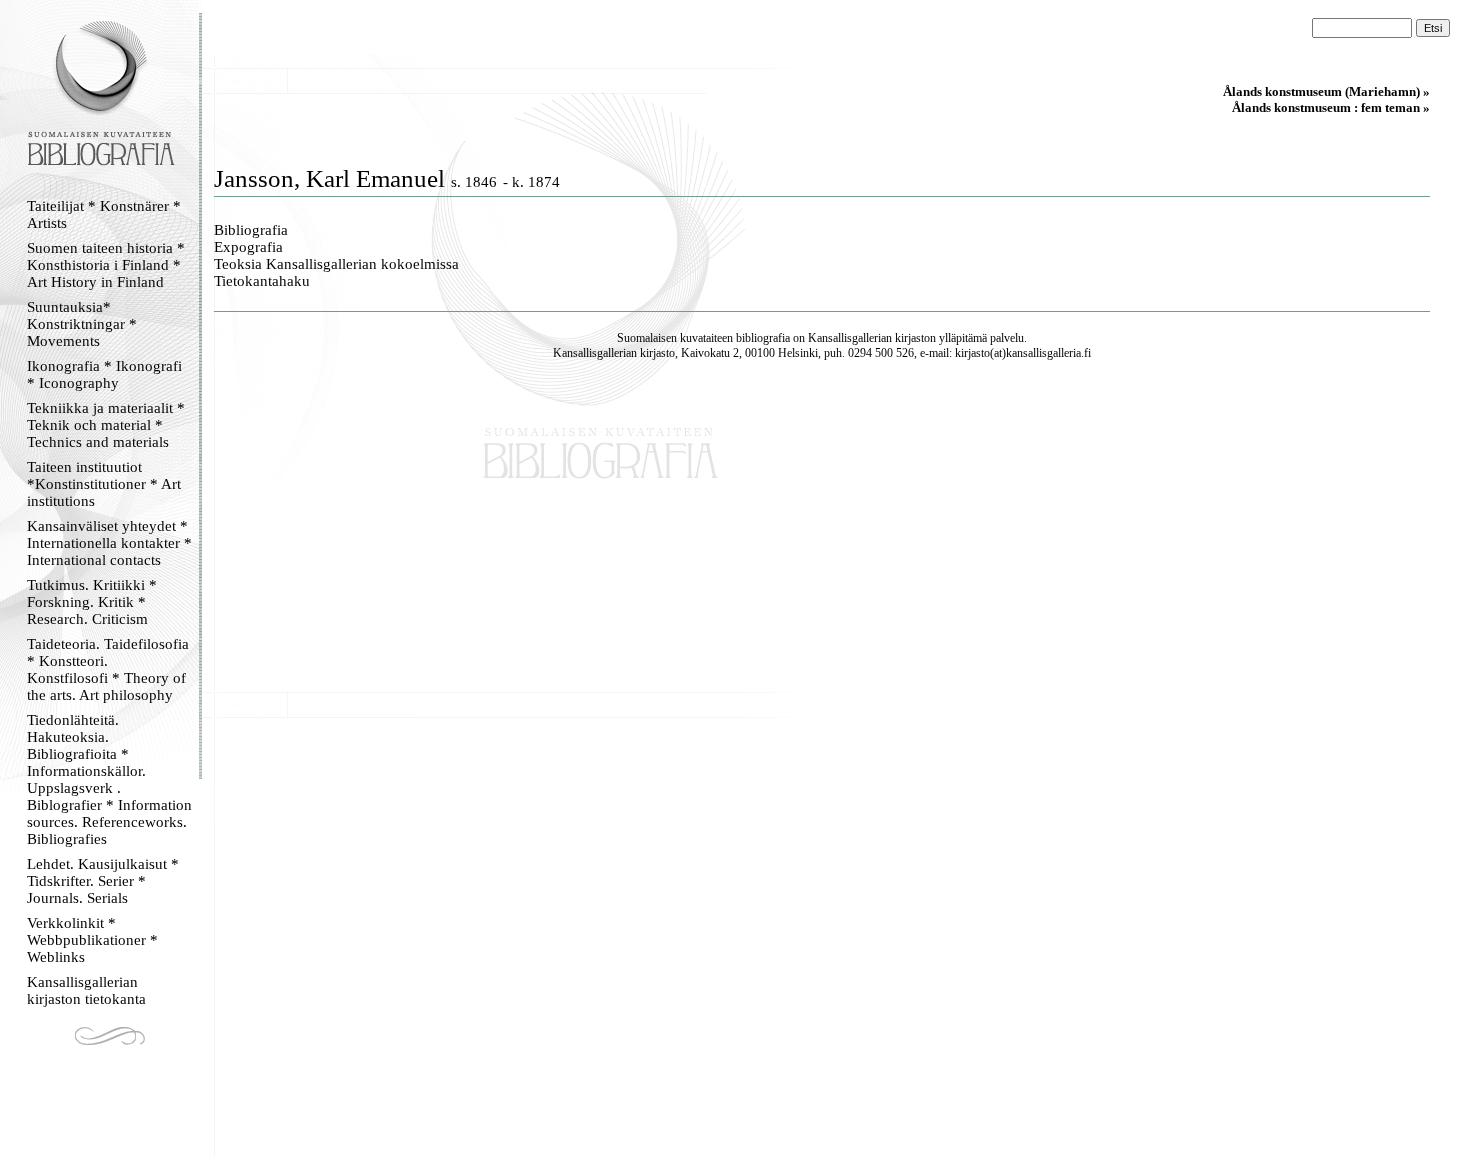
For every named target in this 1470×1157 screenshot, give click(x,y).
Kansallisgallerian (850, 338)
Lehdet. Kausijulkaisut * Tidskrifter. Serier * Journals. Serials (103, 881)
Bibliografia (251, 230)
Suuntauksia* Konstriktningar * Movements (82, 324)
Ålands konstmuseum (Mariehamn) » (1326, 91)
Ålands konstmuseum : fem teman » (1331, 107)
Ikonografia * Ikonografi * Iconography (104, 374)
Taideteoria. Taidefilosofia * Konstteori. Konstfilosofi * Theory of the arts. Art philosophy (108, 669)
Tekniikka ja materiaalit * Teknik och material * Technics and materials (106, 425)
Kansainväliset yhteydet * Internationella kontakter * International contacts (109, 543)
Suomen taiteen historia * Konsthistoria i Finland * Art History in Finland (106, 265)
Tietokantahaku (262, 281)
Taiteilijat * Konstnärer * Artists (104, 214)
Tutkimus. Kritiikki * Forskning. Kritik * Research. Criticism (92, 602)
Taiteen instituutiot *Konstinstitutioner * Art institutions (104, 484)
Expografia (248, 247)
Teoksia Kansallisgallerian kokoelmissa (336, 264)
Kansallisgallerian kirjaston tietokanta (86, 990)
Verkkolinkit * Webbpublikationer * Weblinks (92, 940)
